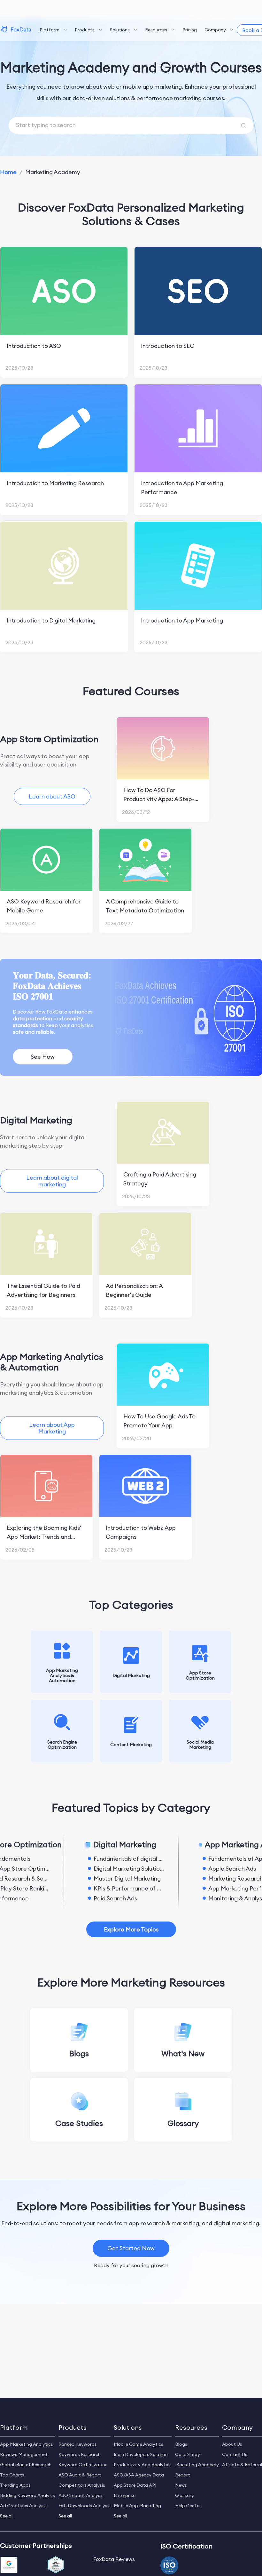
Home (8, 172)
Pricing (190, 30)
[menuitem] (53, 30)
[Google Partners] (9, 2565)
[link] (8, 172)
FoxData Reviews (114, 2559)
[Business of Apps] (56, 2565)
